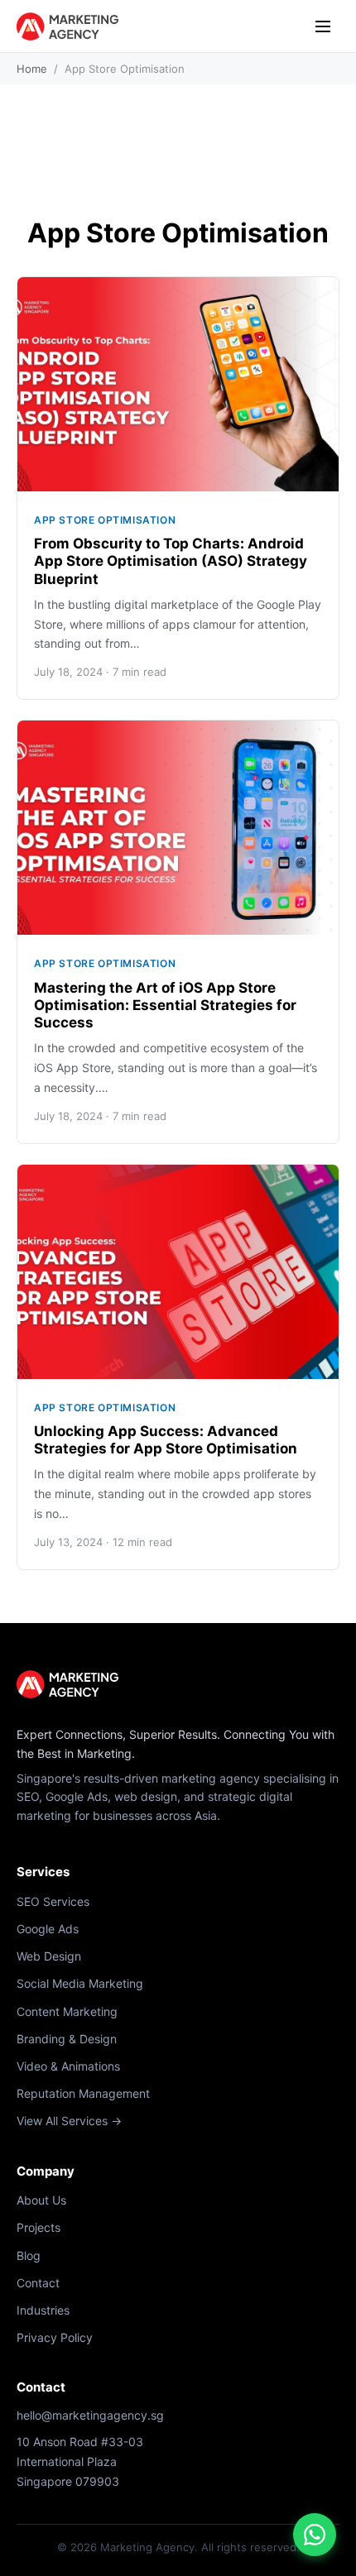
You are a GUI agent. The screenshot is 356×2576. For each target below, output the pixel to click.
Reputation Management (83, 2093)
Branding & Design (67, 2039)
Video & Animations (68, 2066)
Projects (38, 2227)
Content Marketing (67, 2011)
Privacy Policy (55, 2337)
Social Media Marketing (80, 1983)
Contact (38, 2283)
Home (32, 69)
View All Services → (69, 2121)
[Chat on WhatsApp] (315, 2535)
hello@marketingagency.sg (90, 2415)
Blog (29, 2255)
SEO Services (53, 1901)
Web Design (49, 1956)
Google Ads (48, 1929)
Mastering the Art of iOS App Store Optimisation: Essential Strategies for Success (165, 1006)
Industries (43, 2310)
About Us (41, 2200)
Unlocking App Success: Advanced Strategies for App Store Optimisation (166, 1440)
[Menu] (323, 26)
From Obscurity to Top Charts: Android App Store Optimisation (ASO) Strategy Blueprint (171, 561)
